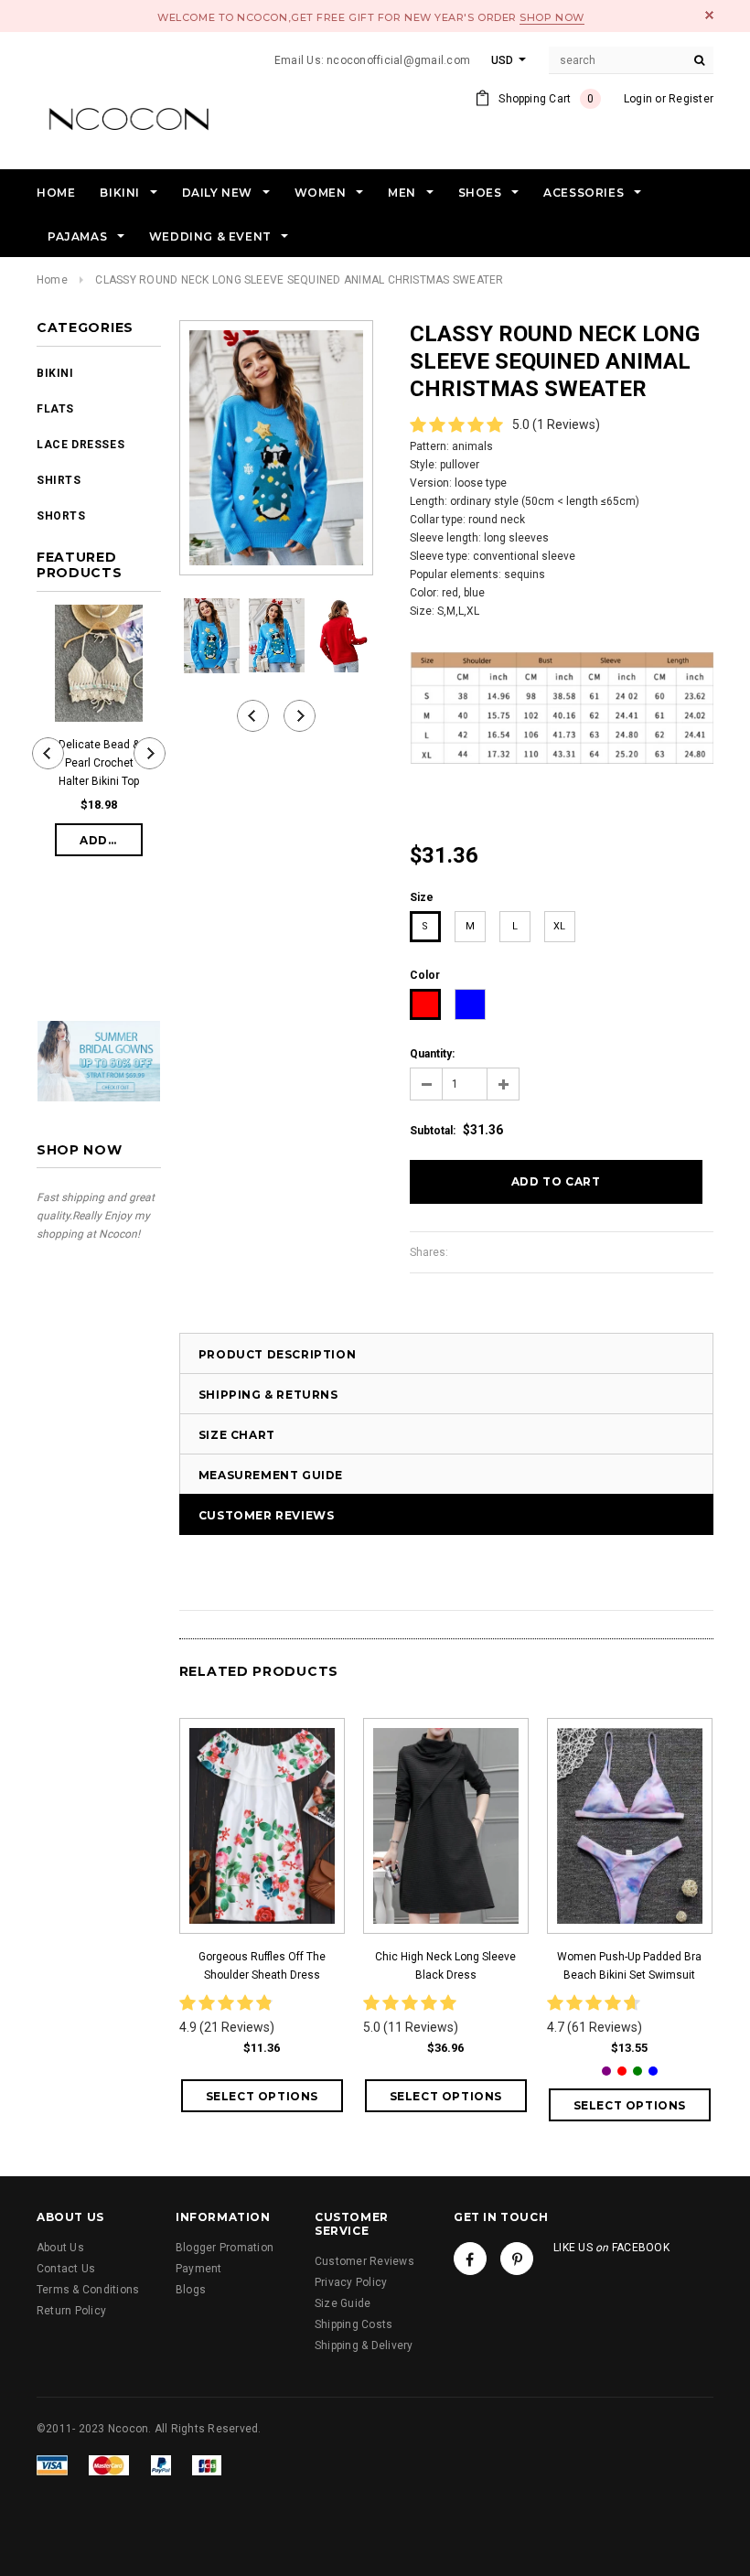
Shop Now (552, 17)
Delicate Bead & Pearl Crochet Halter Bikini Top (99, 763)
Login (638, 99)
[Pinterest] (517, 2259)
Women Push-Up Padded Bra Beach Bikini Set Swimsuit (629, 1966)
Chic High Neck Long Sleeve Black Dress (445, 1966)
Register (691, 99)
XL (559, 926)
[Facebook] (470, 2259)
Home (52, 280)
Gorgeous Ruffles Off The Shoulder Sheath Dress (262, 1966)
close (709, 15)
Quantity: (432, 1054)
